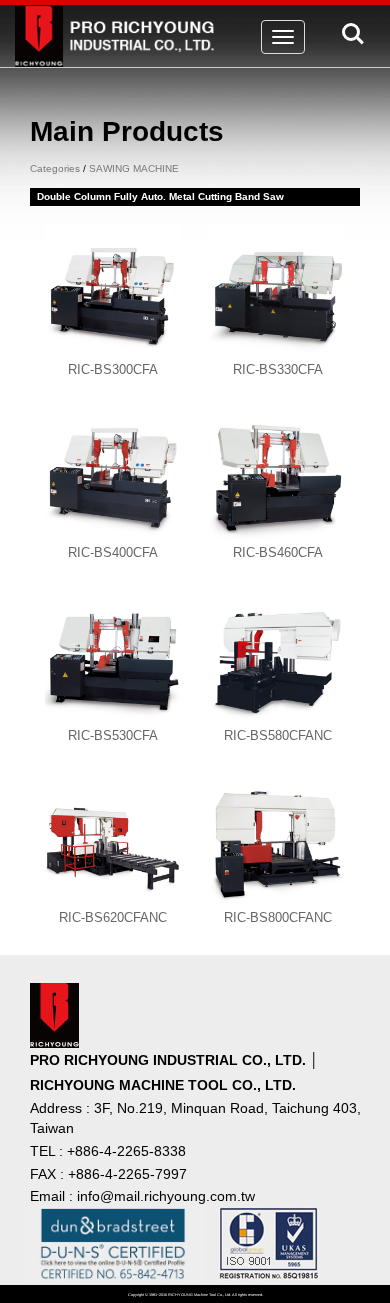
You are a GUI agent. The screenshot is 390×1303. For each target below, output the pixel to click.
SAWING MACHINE (134, 168)
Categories (55, 168)
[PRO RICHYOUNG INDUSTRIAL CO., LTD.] (118, 29)
